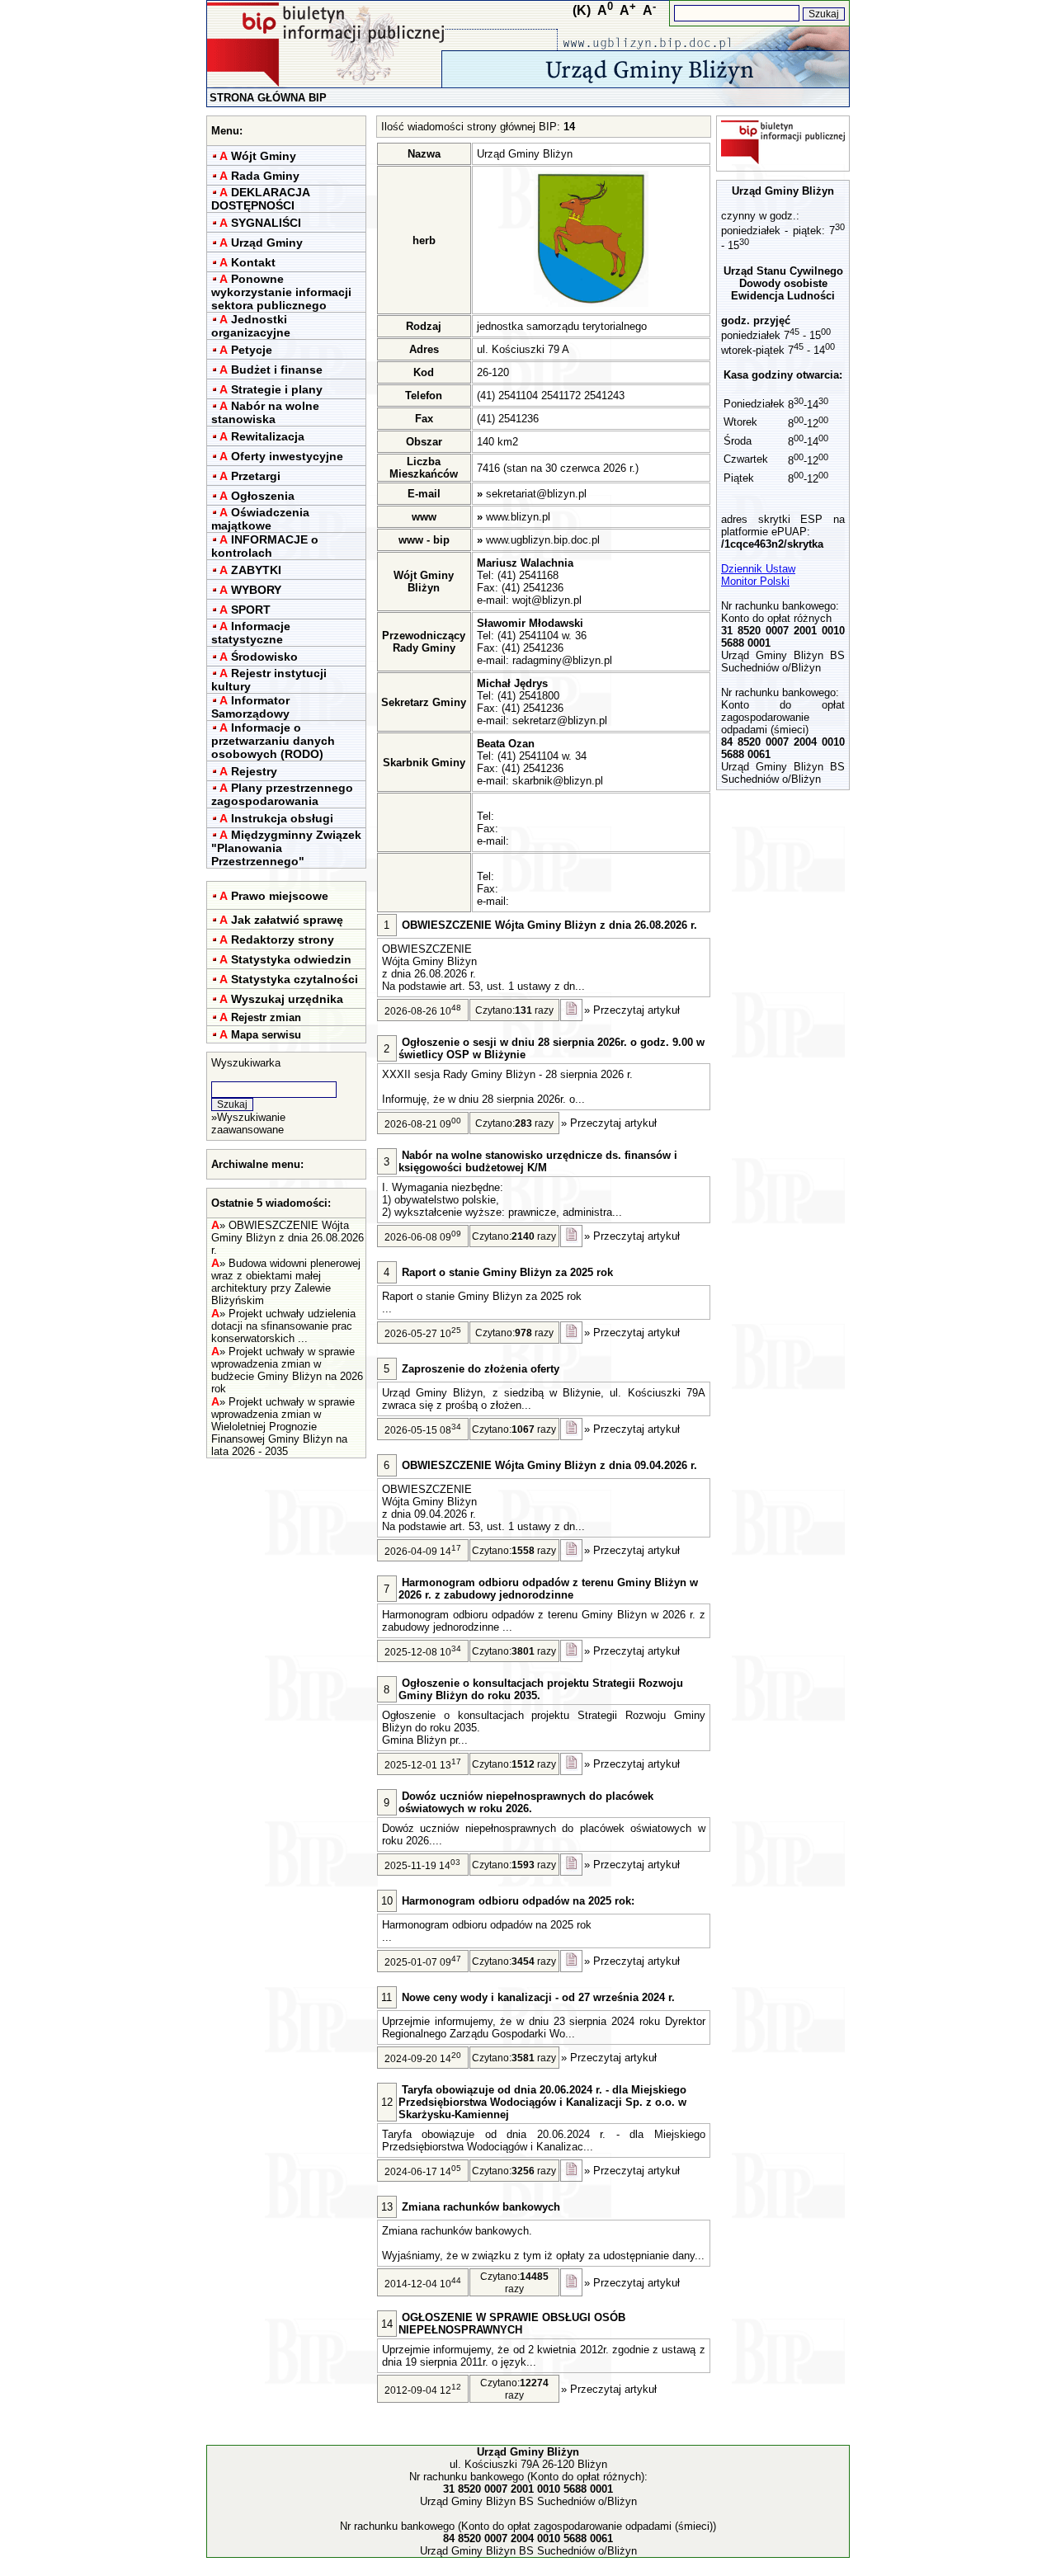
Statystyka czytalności (295, 979)
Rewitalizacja (268, 436)
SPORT (251, 610)
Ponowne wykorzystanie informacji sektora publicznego (281, 292)
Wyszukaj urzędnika (287, 999)
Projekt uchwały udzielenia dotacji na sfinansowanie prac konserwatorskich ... (283, 1326)
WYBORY (256, 590)
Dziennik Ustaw (758, 569)
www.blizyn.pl (518, 517)
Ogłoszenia (263, 496)
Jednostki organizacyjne (251, 326)
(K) (582, 10)
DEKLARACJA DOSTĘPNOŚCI (260, 199)
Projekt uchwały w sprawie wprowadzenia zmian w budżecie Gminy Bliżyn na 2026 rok (287, 1370)
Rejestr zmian (266, 1017)
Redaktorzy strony (283, 940)
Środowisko (264, 657)
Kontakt (253, 262)
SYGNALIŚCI (266, 223)
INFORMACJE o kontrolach (265, 546)
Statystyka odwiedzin (291, 959)
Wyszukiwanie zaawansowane (248, 1123)
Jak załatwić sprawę (287, 920)
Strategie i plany (277, 389)
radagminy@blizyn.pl (562, 660)
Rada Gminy (265, 176)
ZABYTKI (256, 570)
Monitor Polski (755, 581)
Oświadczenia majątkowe (260, 519)
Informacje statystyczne (251, 633)
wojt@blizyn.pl (547, 600)
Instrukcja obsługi (282, 818)
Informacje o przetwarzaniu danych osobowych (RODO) (273, 741)
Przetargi (256, 476)
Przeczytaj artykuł (636, 1010)
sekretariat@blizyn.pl (536, 494)
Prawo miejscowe (280, 896)
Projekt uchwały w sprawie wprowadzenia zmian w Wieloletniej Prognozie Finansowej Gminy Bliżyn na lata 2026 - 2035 (283, 1427)
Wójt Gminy (264, 156)
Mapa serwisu (266, 1035)
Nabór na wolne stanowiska (265, 412)
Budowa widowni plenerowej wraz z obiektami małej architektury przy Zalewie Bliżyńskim (286, 1282)
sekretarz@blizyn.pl (560, 721)
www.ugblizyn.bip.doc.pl (543, 540)
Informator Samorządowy (250, 707)
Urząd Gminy (267, 243)
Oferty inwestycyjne (287, 456)
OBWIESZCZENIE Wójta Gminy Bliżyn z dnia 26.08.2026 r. (288, 1238)
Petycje (252, 350)
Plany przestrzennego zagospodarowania (282, 794)
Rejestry (254, 771)
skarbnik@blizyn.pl (558, 781)
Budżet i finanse (277, 370)
